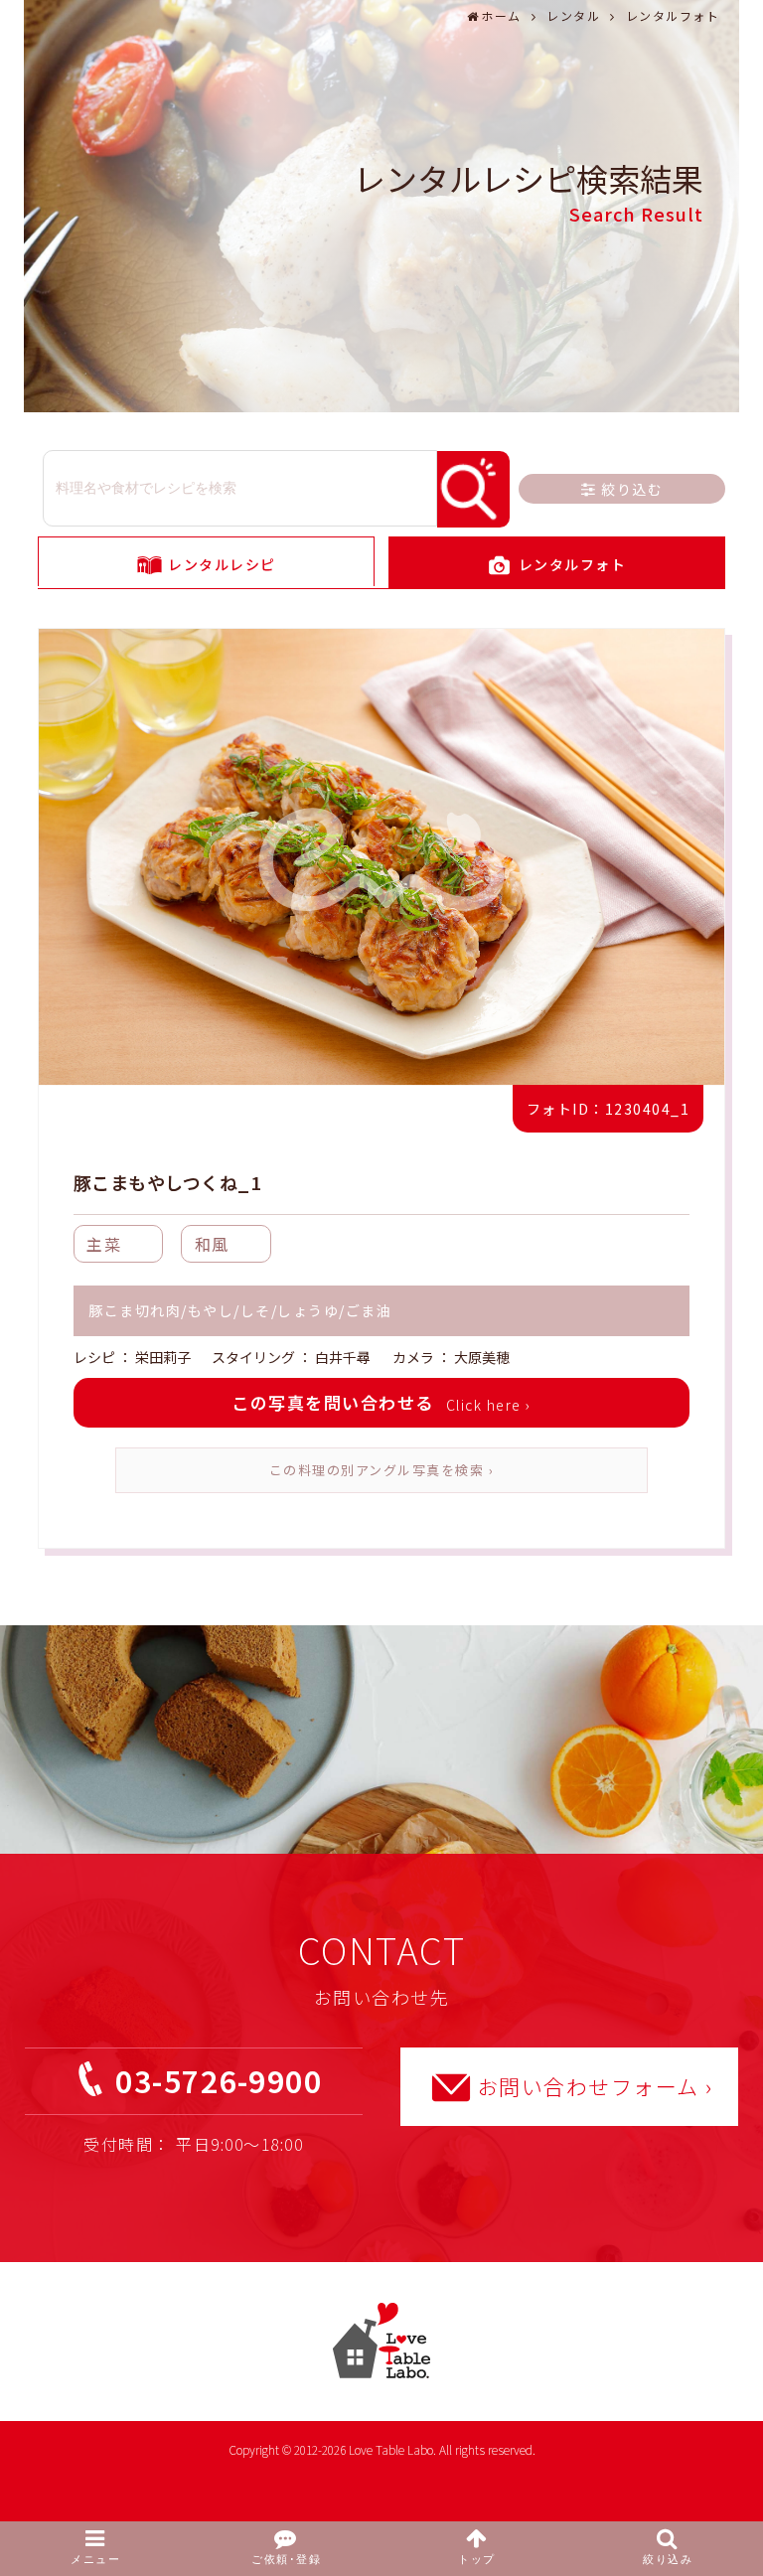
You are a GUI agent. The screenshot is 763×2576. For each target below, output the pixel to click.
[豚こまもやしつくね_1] (381, 860)
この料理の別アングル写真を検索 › (382, 1470)
